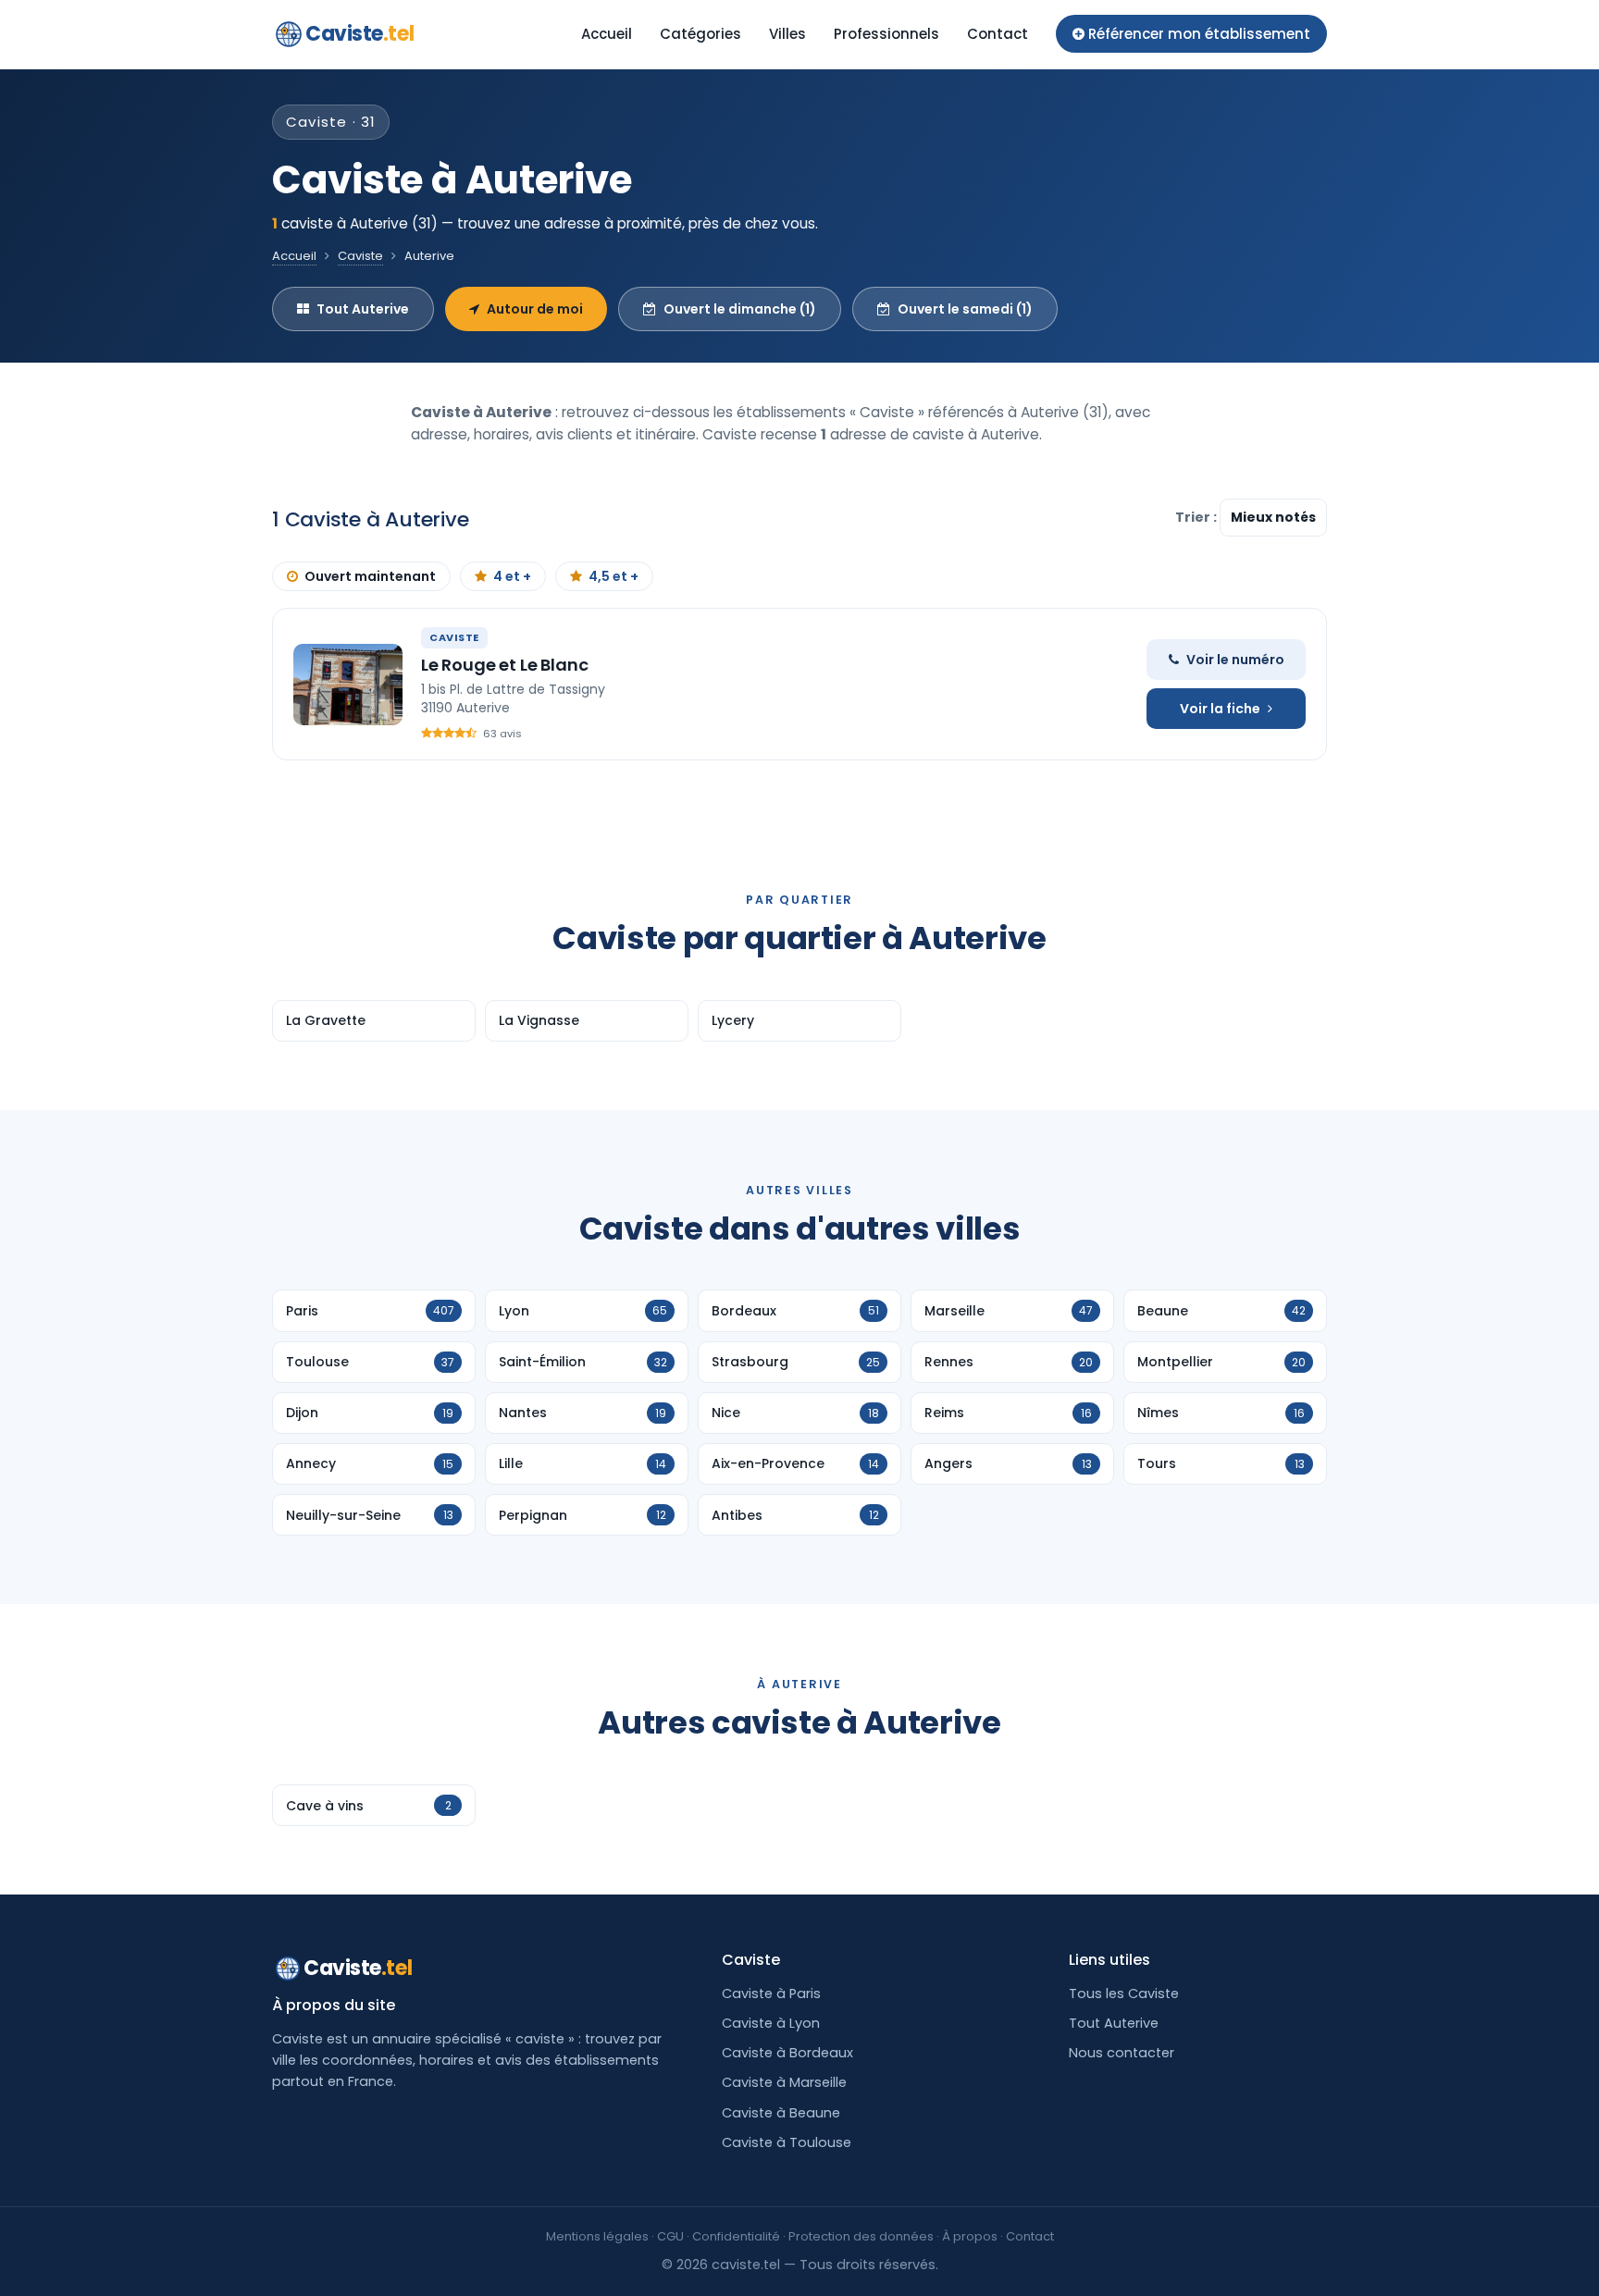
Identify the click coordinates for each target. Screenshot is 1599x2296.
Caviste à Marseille (784, 2082)
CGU (670, 2236)
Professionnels (886, 34)
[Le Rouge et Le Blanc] (348, 685)
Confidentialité (736, 2236)
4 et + (512, 576)
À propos (970, 2236)
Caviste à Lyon (771, 2023)
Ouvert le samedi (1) (965, 309)
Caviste (359, 34)
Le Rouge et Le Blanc (504, 665)
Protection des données (861, 2236)
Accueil (607, 34)
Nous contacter (1122, 2053)
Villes (787, 34)
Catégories (700, 34)
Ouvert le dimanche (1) (740, 309)
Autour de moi (535, 309)
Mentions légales (597, 2236)
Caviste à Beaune (781, 2113)
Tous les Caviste (1124, 1994)
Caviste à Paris (771, 1994)
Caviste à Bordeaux (787, 2053)
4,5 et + (614, 576)
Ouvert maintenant (370, 576)
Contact (998, 34)
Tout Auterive (363, 309)
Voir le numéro (1235, 660)
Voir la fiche (1220, 709)
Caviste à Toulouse (787, 2142)
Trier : (1197, 517)
